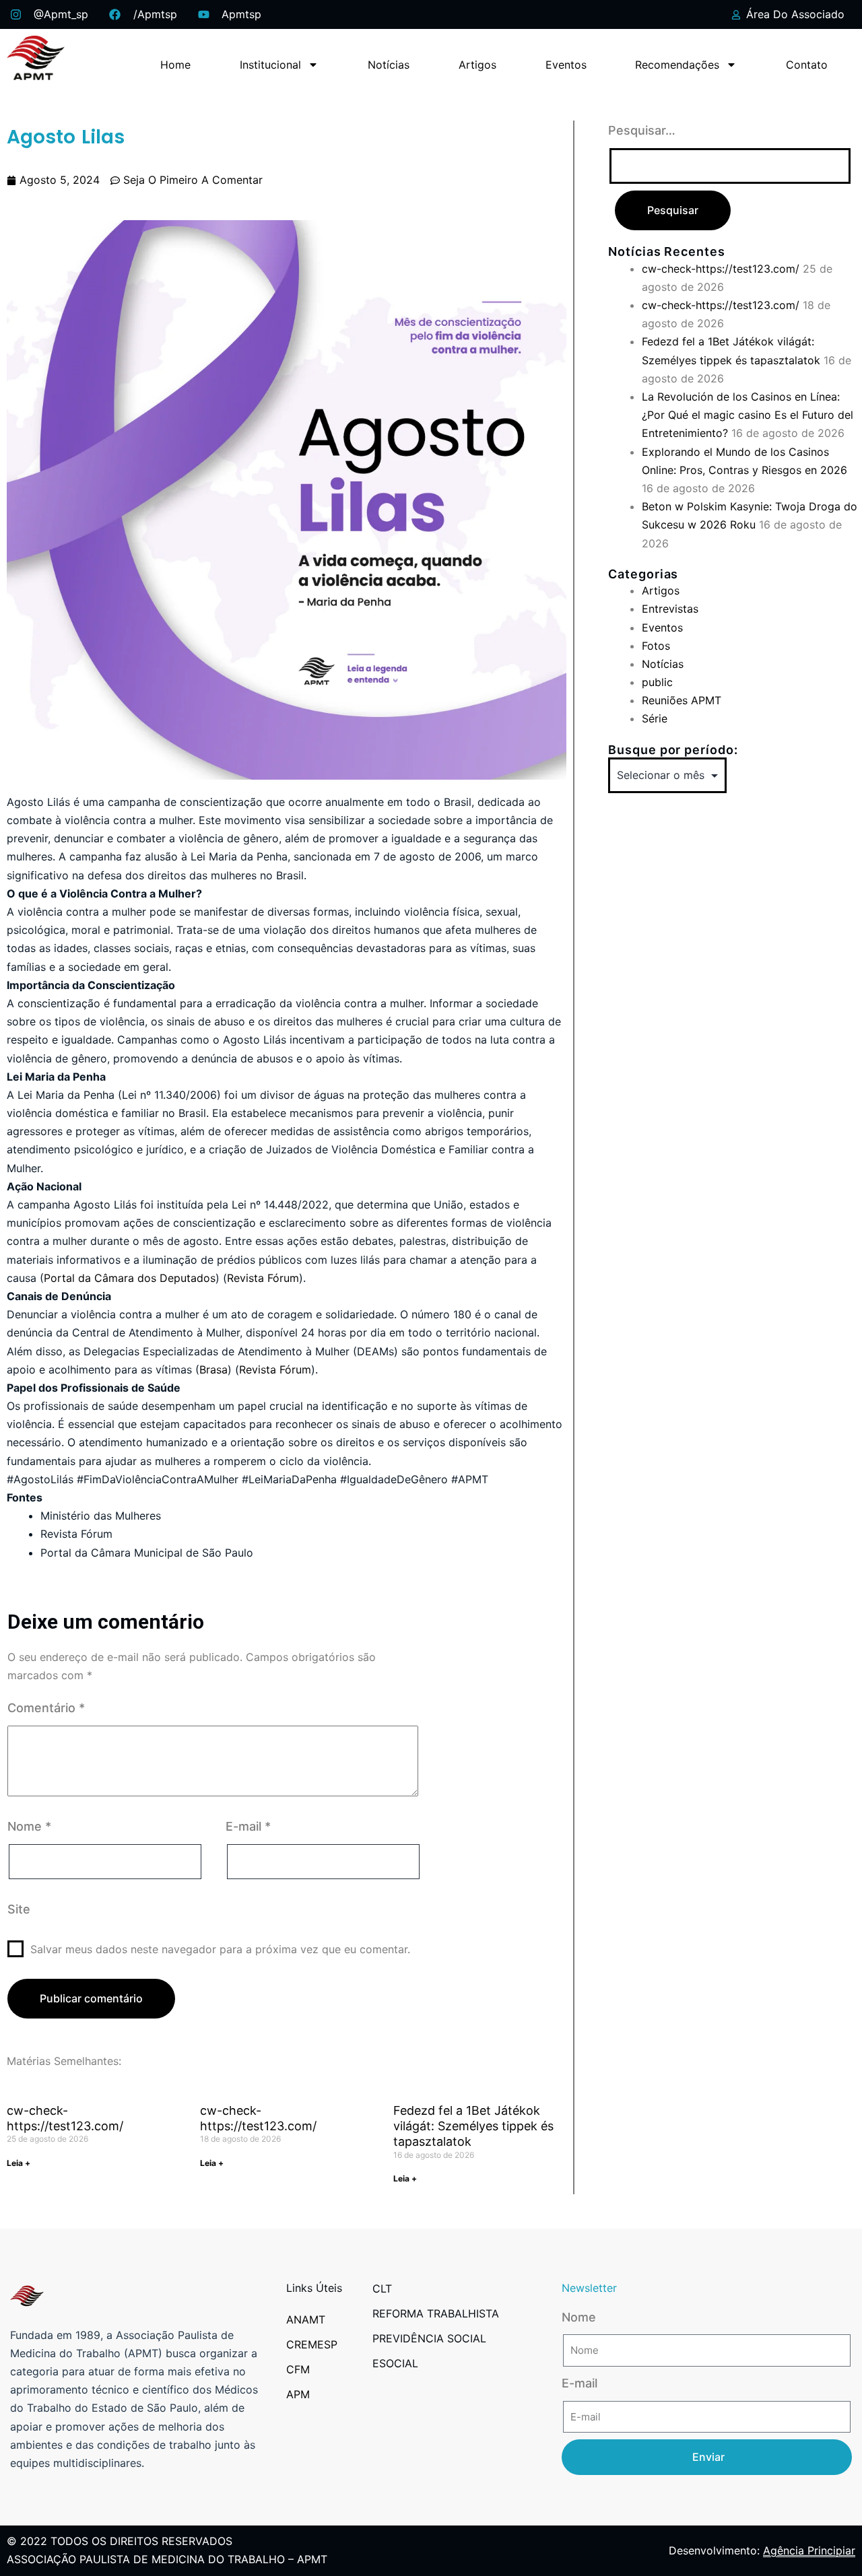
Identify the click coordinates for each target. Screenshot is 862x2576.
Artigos (477, 65)
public (657, 682)
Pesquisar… (642, 130)
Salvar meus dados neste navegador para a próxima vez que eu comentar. (220, 1949)
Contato (807, 65)
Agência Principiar (809, 2550)
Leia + (19, 2163)
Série (655, 718)
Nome (29, 1826)
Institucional (270, 65)
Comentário (46, 1708)
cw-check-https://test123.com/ (721, 269)
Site (19, 1909)
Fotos (656, 646)
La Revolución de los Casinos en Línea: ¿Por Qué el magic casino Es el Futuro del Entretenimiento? (748, 415)
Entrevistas (670, 609)
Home (175, 65)
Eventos (566, 65)
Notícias (389, 65)
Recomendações (677, 65)
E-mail (248, 1826)
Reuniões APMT (682, 700)
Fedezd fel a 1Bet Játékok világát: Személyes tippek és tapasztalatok (473, 2126)
